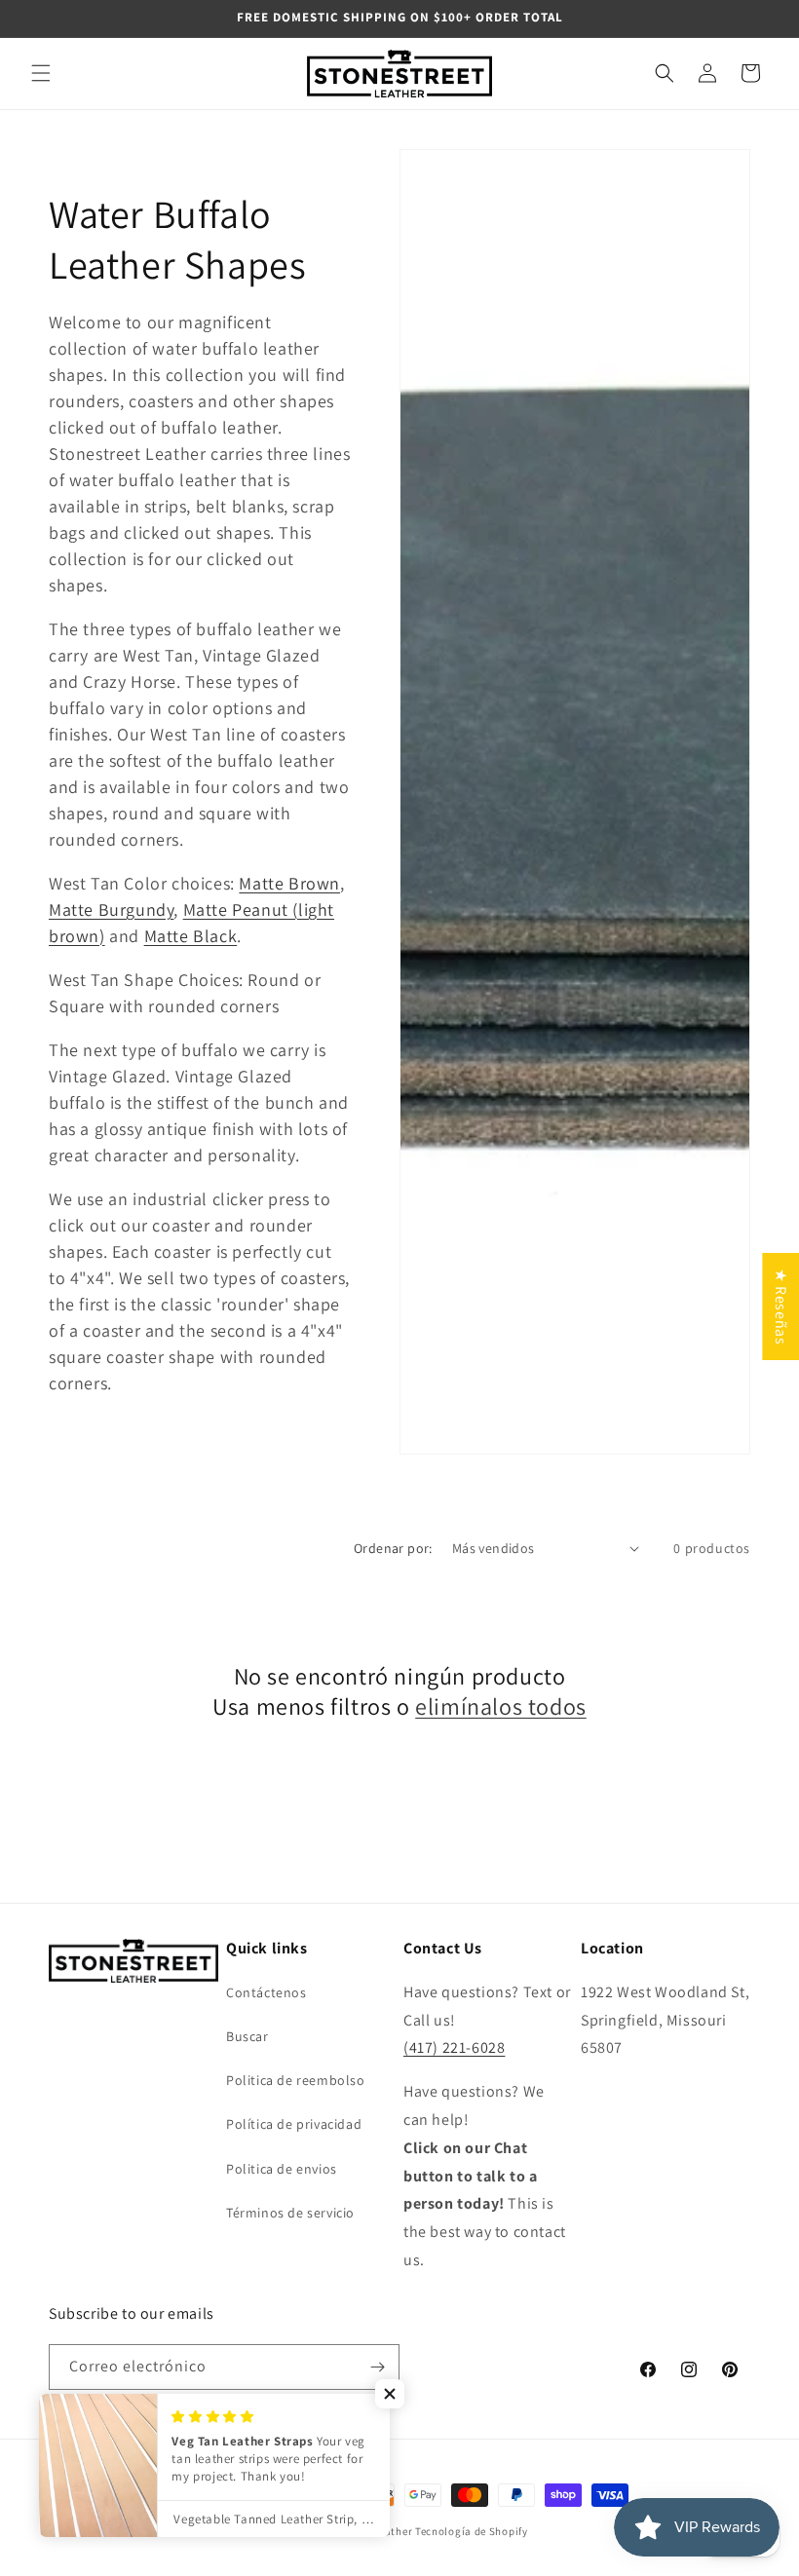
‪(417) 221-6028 (454, 2047)
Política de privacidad (294, 2124)
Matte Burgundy (111, 909)
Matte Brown (289, 883)
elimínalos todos (501, 1706)
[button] (41, 73)
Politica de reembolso (296, 2080)
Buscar (247, 2036)
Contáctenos (266, 1992)
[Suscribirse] (377, 2367)
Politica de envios (282, 2169)
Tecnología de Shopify (472, 2531)
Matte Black (191, 936)
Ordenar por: (393, 1548)
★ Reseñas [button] (781, 1307)
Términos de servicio (290, 2213)
